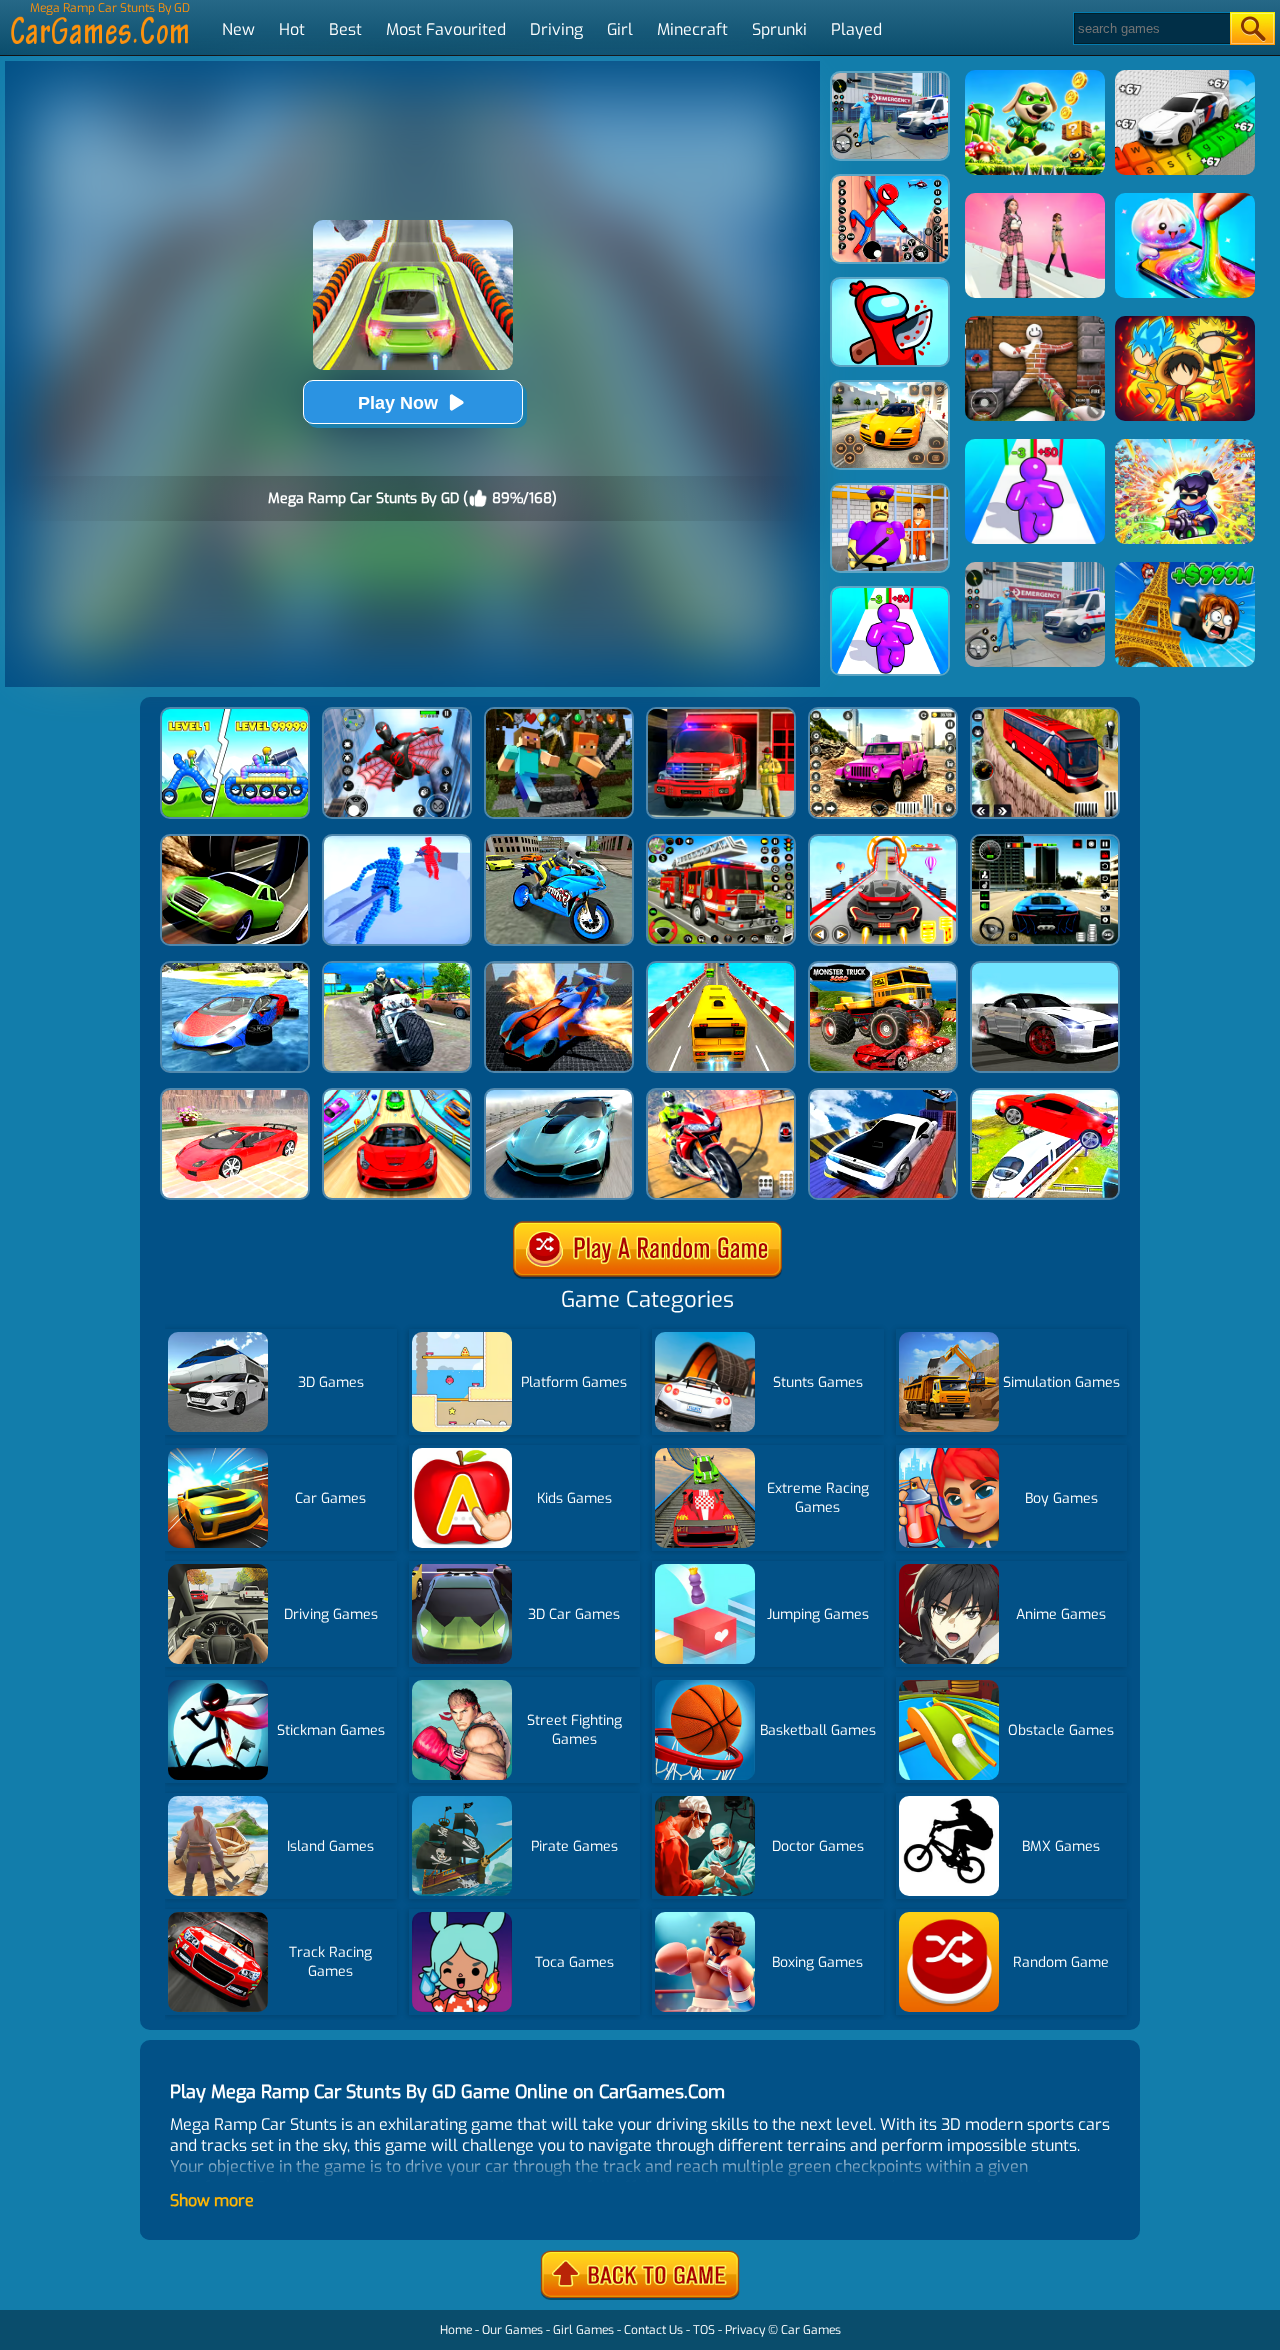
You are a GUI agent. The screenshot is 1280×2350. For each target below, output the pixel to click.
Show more (212, 2200)
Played (856, 29)
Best (345, 29)
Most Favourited (446, 29)
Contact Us (653, 2330)
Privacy (745, 2330)
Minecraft (692, 29)
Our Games (512, 2330)
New (238, 29)
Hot (292, 29)
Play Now (398, 403)
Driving (556, 29)
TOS (704, 2330)
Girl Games (583, 2330)
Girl (620, 29)
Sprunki (779, 29)
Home (456, 2330)
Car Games (811, 2330)
